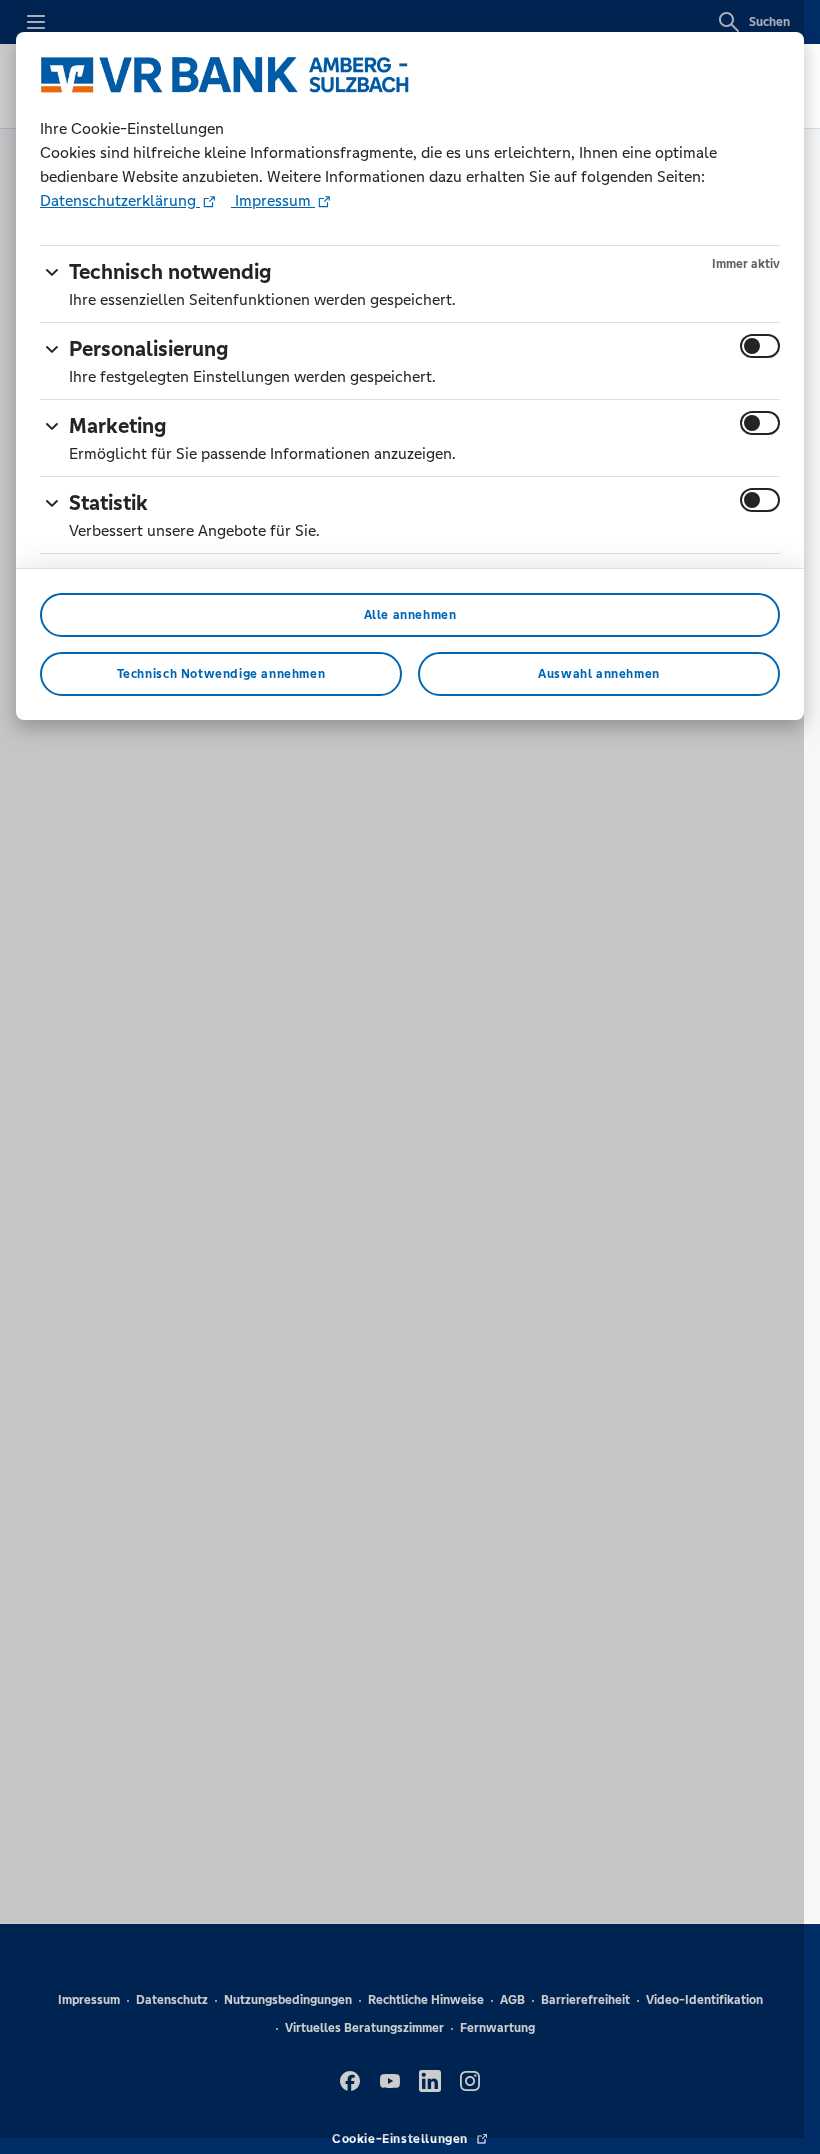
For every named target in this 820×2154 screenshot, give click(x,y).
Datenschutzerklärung (120, 200)
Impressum (273, 200)
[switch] (760, 346)
